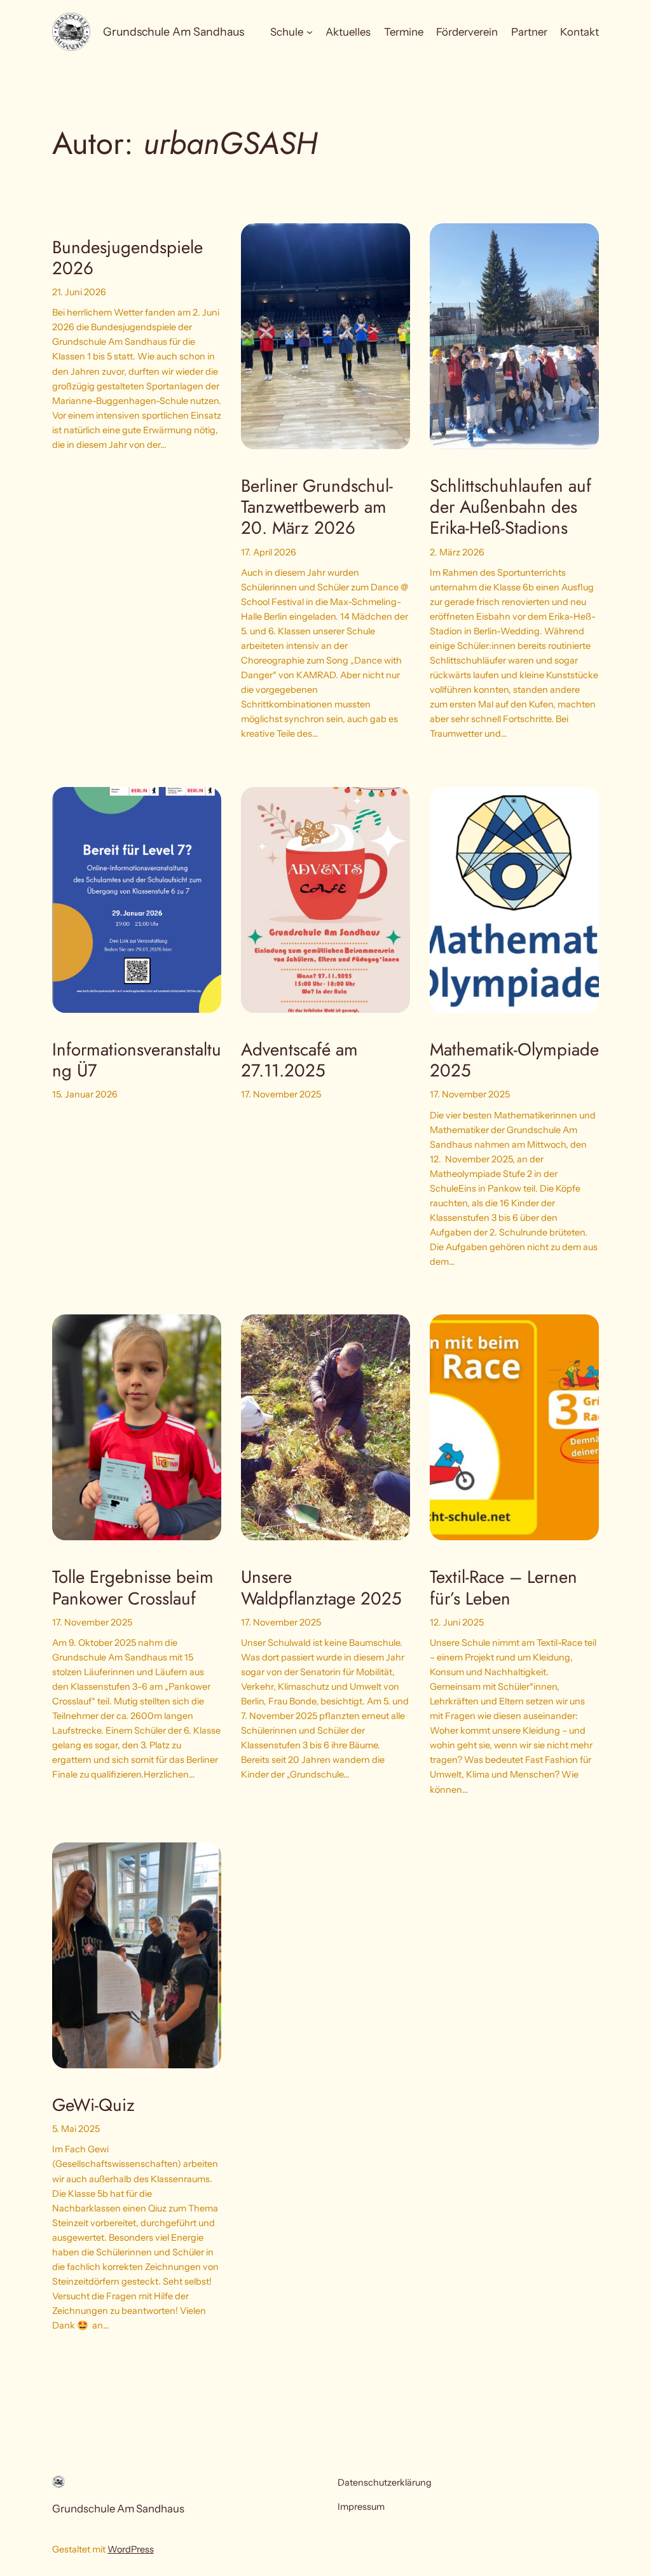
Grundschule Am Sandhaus (174, 31)
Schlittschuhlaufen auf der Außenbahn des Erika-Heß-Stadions (511, 507)
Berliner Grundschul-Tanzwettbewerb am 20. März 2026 (317, 507)
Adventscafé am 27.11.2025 (299, 1060)
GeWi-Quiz (93, 2105)
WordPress (131, 2549)
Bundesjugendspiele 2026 (127, 258)
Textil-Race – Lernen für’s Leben (504, 1587)
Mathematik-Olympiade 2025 (514, 1060)
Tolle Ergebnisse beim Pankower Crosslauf (133, 1587)
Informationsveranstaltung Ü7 (137, 1060)
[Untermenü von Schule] (310, 32)
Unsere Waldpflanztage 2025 (321, 1587)
